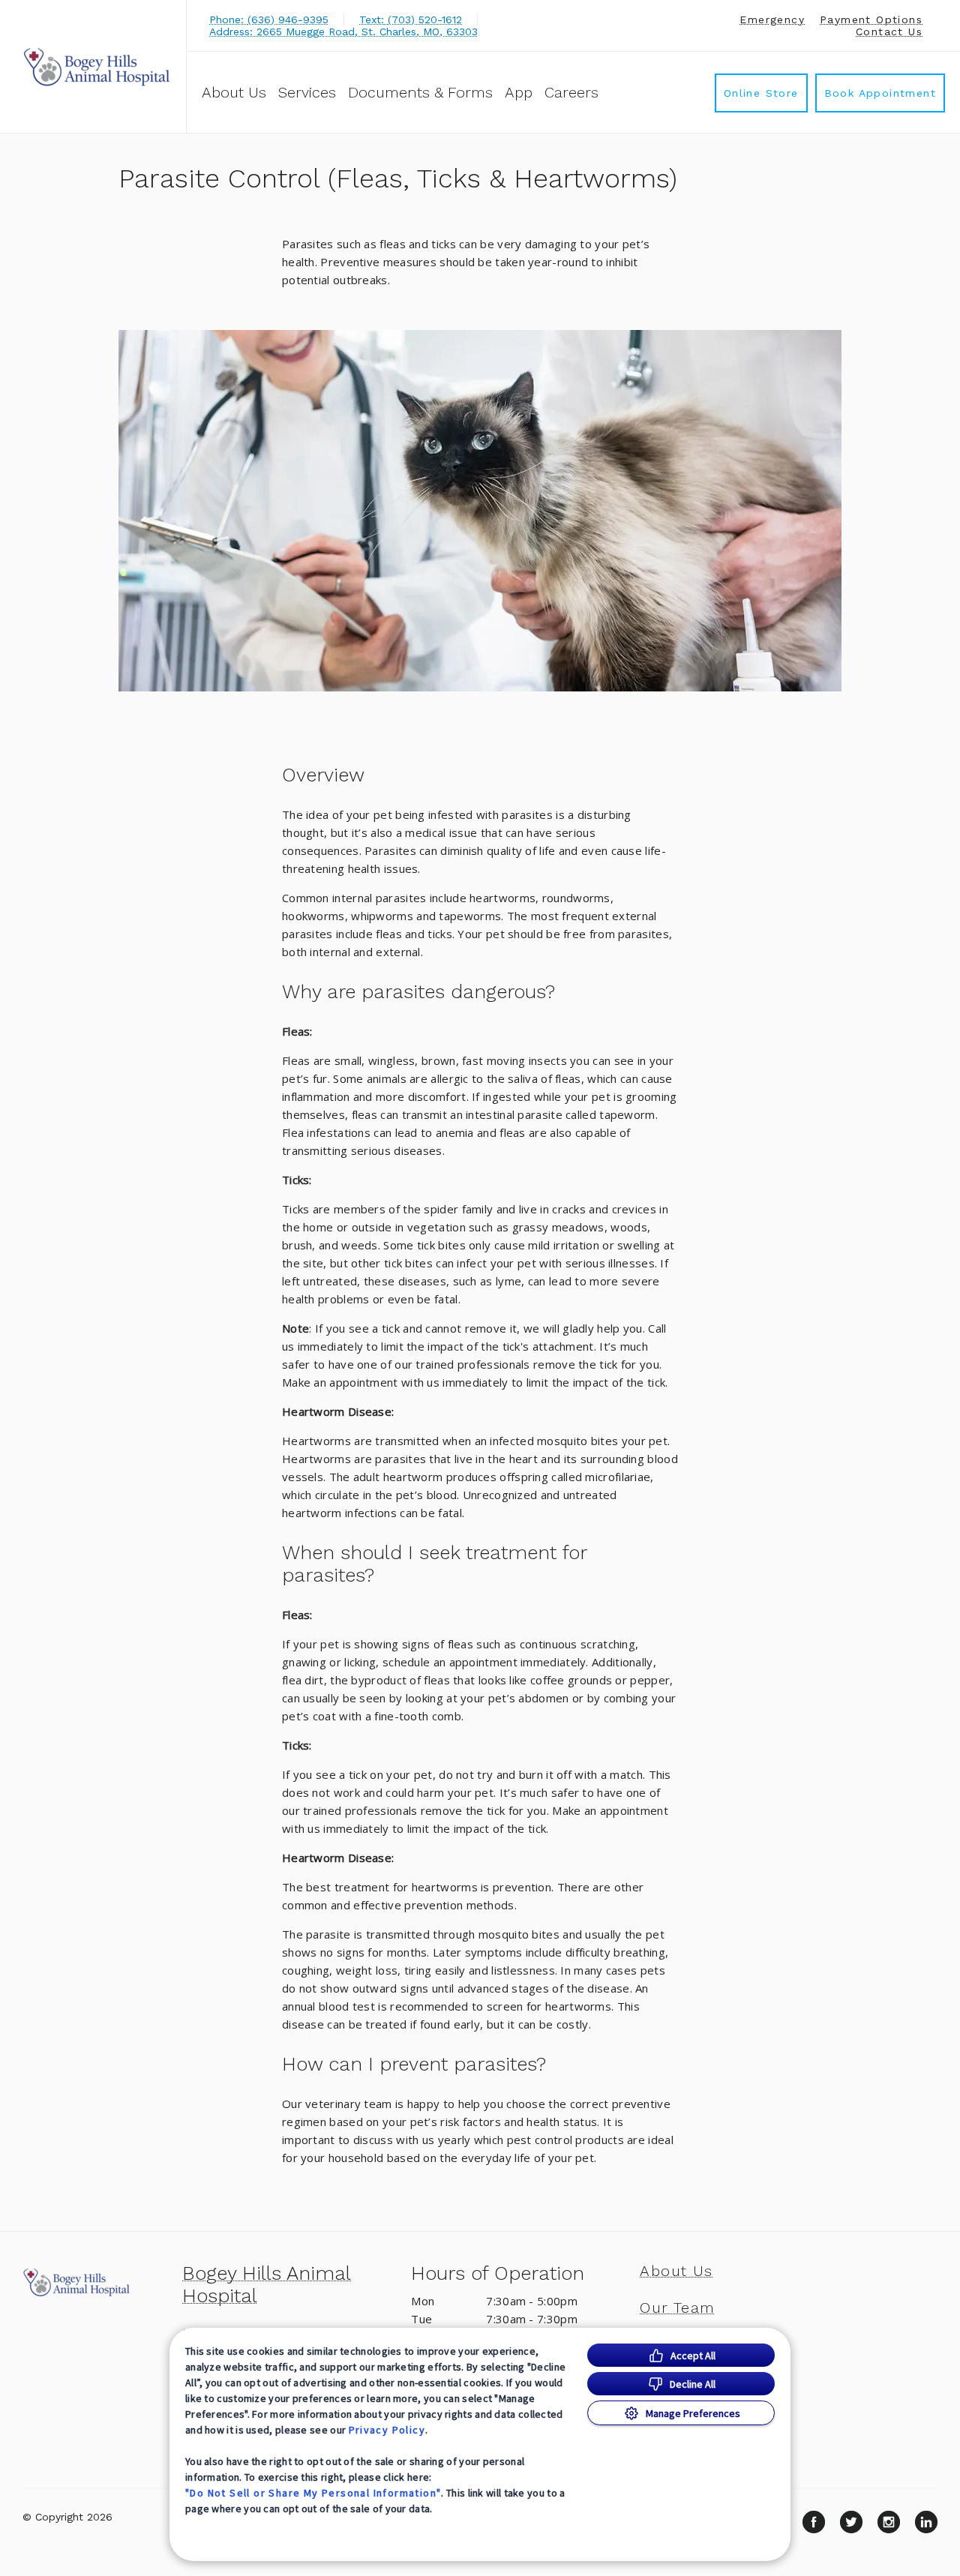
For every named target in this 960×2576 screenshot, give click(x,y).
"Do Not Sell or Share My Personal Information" (313, 2493)
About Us (234, 92)
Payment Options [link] (871, 19)
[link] (97, 66)
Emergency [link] (772, 19)
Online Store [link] (761, 93)
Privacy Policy (387, 2430)
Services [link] (307, 92)
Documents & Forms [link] (420, 92)
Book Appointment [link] (880, 93)
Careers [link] (571, 92)
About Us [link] (676, 2271)
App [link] (519, 92)
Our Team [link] (677, 2308)
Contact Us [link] (889, 31)
